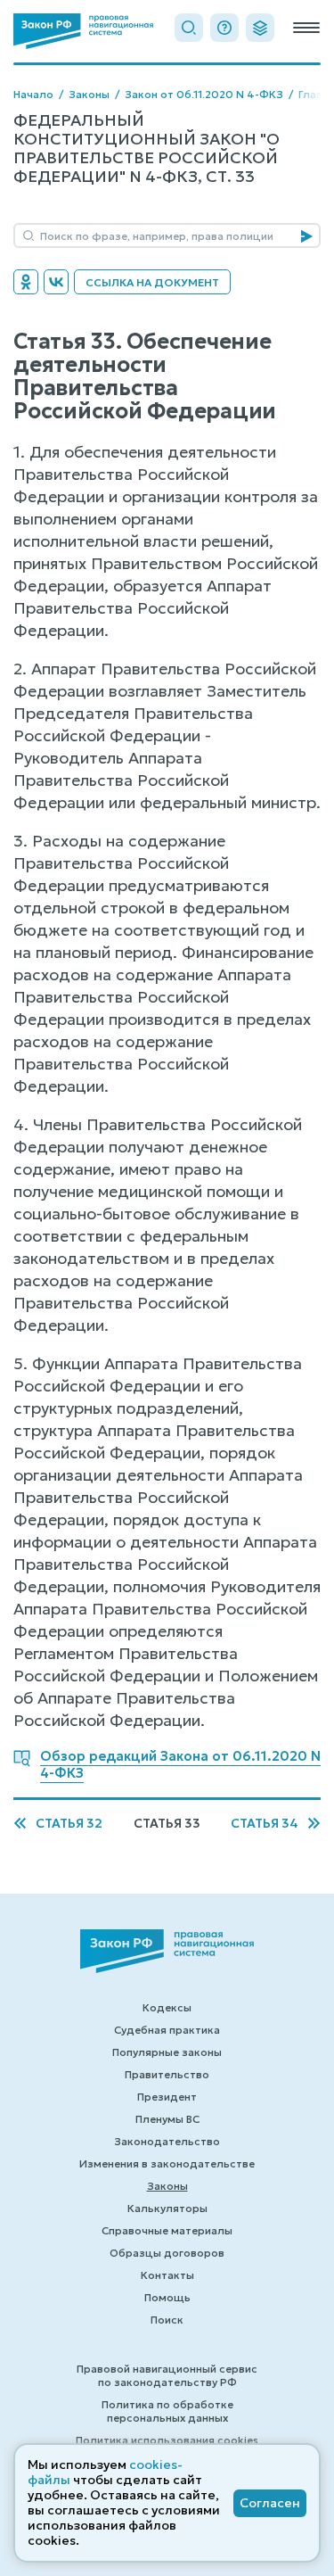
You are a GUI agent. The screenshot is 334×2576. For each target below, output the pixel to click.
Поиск (167, 2320)
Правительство (167, 2074)
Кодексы (167, 2007)
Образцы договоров (167, 2253)
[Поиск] (189, 28)
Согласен (270, 2503)
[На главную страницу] (83, 31)
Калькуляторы (167, 2208)
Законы (89, 94)
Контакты (167, 2275)
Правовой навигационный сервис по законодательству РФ (167, 2375)
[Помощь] (224, 28)
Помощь (167, 2297)
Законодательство (167, 2141)
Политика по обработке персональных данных (167, 2411)
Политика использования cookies (167, 2440)
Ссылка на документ (152, 282)
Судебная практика (167, 2030)
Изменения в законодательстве (167, 2163)
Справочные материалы (167, 2230)
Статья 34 (265, 1824)
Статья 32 (69, 1824)
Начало (33, 94)
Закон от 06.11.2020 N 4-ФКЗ (204, 94)
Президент (167, 2097)
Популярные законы (167, 2052)
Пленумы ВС (167, 2119)
